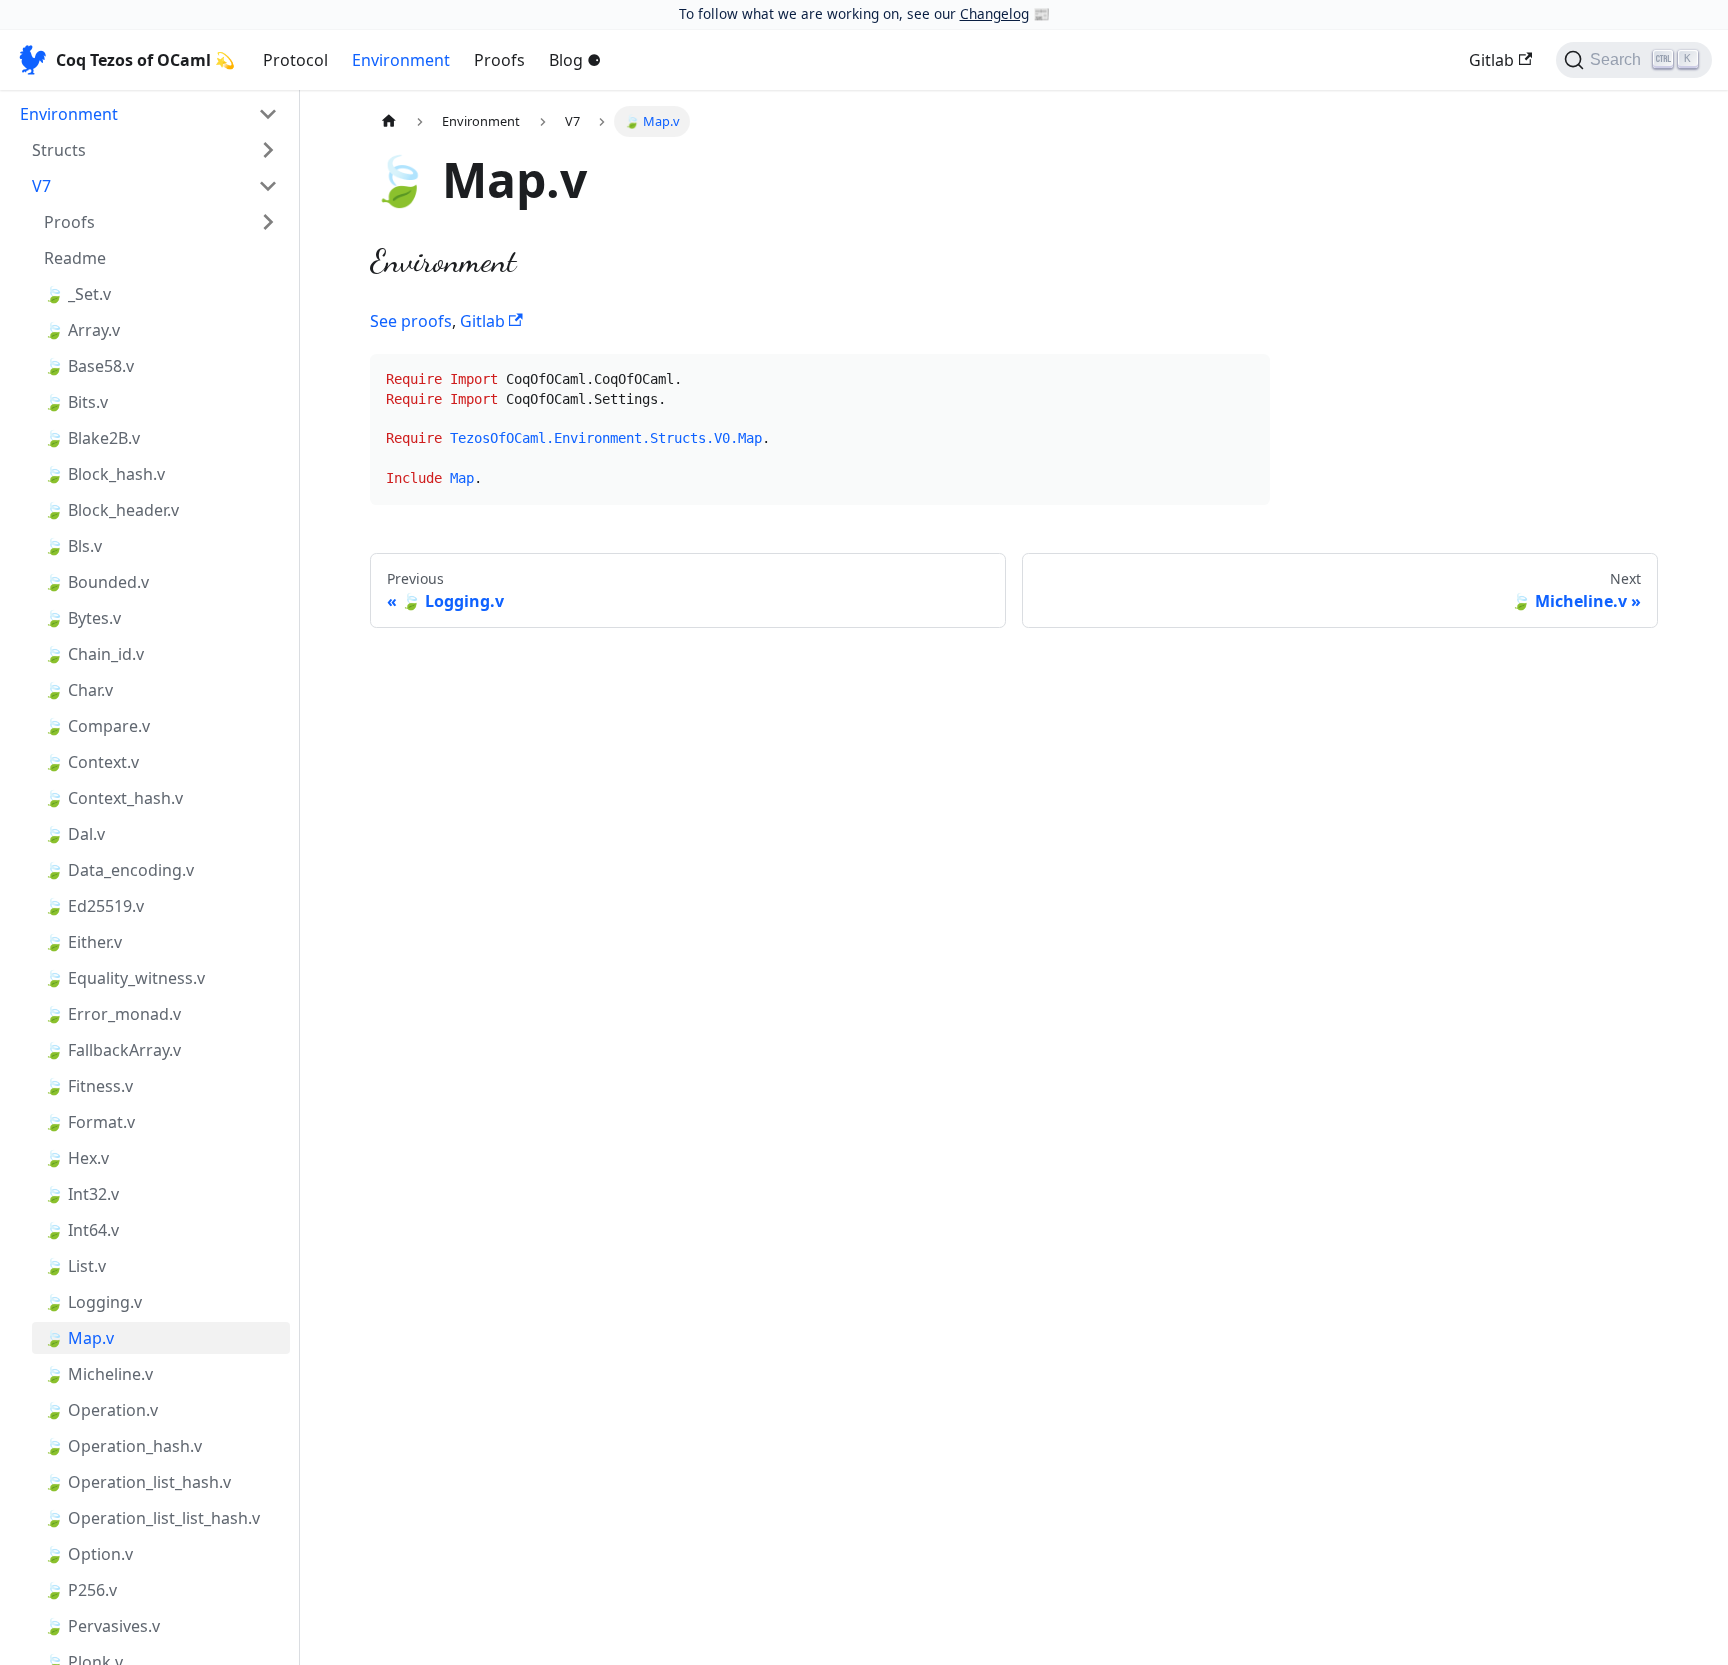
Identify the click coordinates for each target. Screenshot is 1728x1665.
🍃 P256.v (80, 1590)
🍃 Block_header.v (111, 510)
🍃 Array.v (82, 330)
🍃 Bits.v (76, 402)
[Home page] (389, 121)
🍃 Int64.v (81, 1230)
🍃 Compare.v (97, 726)
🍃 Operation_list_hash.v (137, 1482)
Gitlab (1491, 60)
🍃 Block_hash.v (104, 474)
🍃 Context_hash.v (113, 798)
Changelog (994, 13)
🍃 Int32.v (81, 1194)
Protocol (295, 60)
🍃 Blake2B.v (92, 438)
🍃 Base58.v (89, 366)
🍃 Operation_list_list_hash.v (152, 1518)
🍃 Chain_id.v (94, 654)
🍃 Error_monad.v (112, 1014)
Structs (59, 150)
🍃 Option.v (88, 1554)
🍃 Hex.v (76, 1158)
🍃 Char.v (78, 690)
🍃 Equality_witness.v (124, 978)
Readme (75, 258)
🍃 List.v (75, 1266)
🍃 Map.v (79, 1338)
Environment (401, 60)
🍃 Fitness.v (88, 1086)
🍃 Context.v (91, 762)
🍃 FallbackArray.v (112, 1050)
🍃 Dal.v (74, 834)
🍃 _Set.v (77, 294)
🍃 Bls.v (73, 546)
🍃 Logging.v (93, 1302)
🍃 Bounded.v (96, 582)
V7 (41, 186)
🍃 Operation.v (101, 1410)
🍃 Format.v (89, 1122)
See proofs (411, 321)
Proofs (499, 60)
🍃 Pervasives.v (102, 1626)
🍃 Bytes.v (82, 618)
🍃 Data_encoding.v (119, 870)
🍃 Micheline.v (98, 1374)
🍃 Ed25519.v (94, 906)
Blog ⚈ (575, 60)
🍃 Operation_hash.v (123, 1446)
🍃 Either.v (83, 942)
